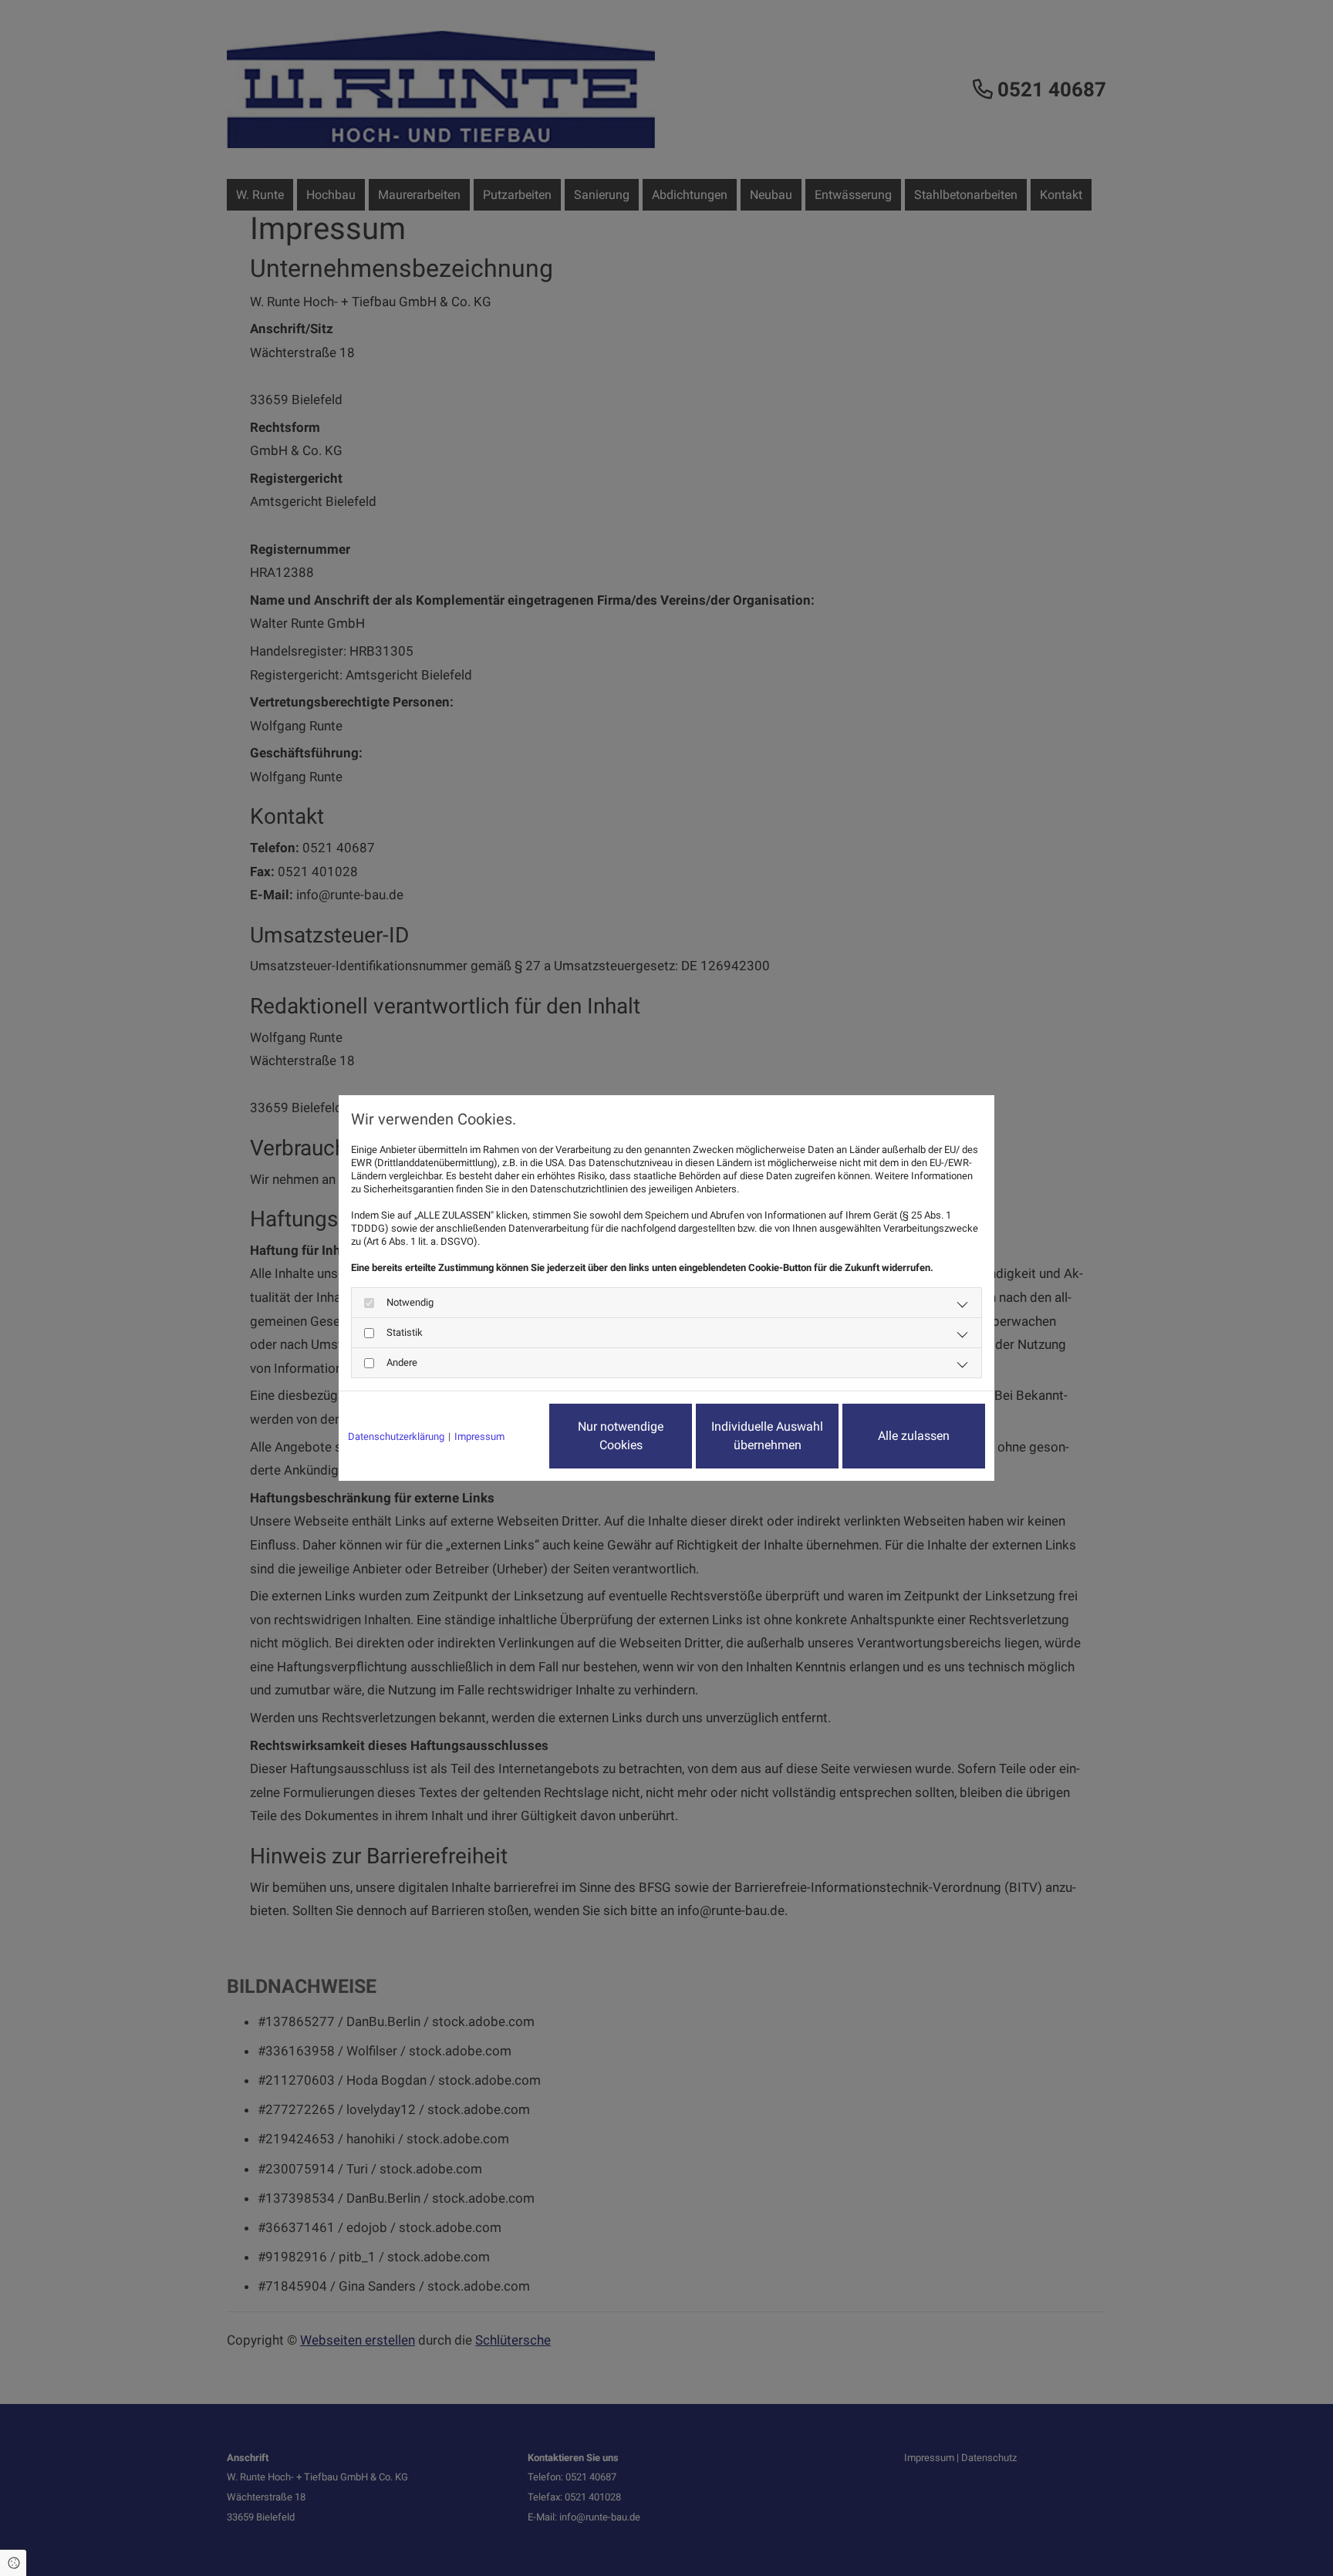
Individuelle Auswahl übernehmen (767, 1436)
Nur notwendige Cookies (621, 1436)
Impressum (479, 1436)
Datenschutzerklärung (396, 1436)
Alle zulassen (914, 1436)
